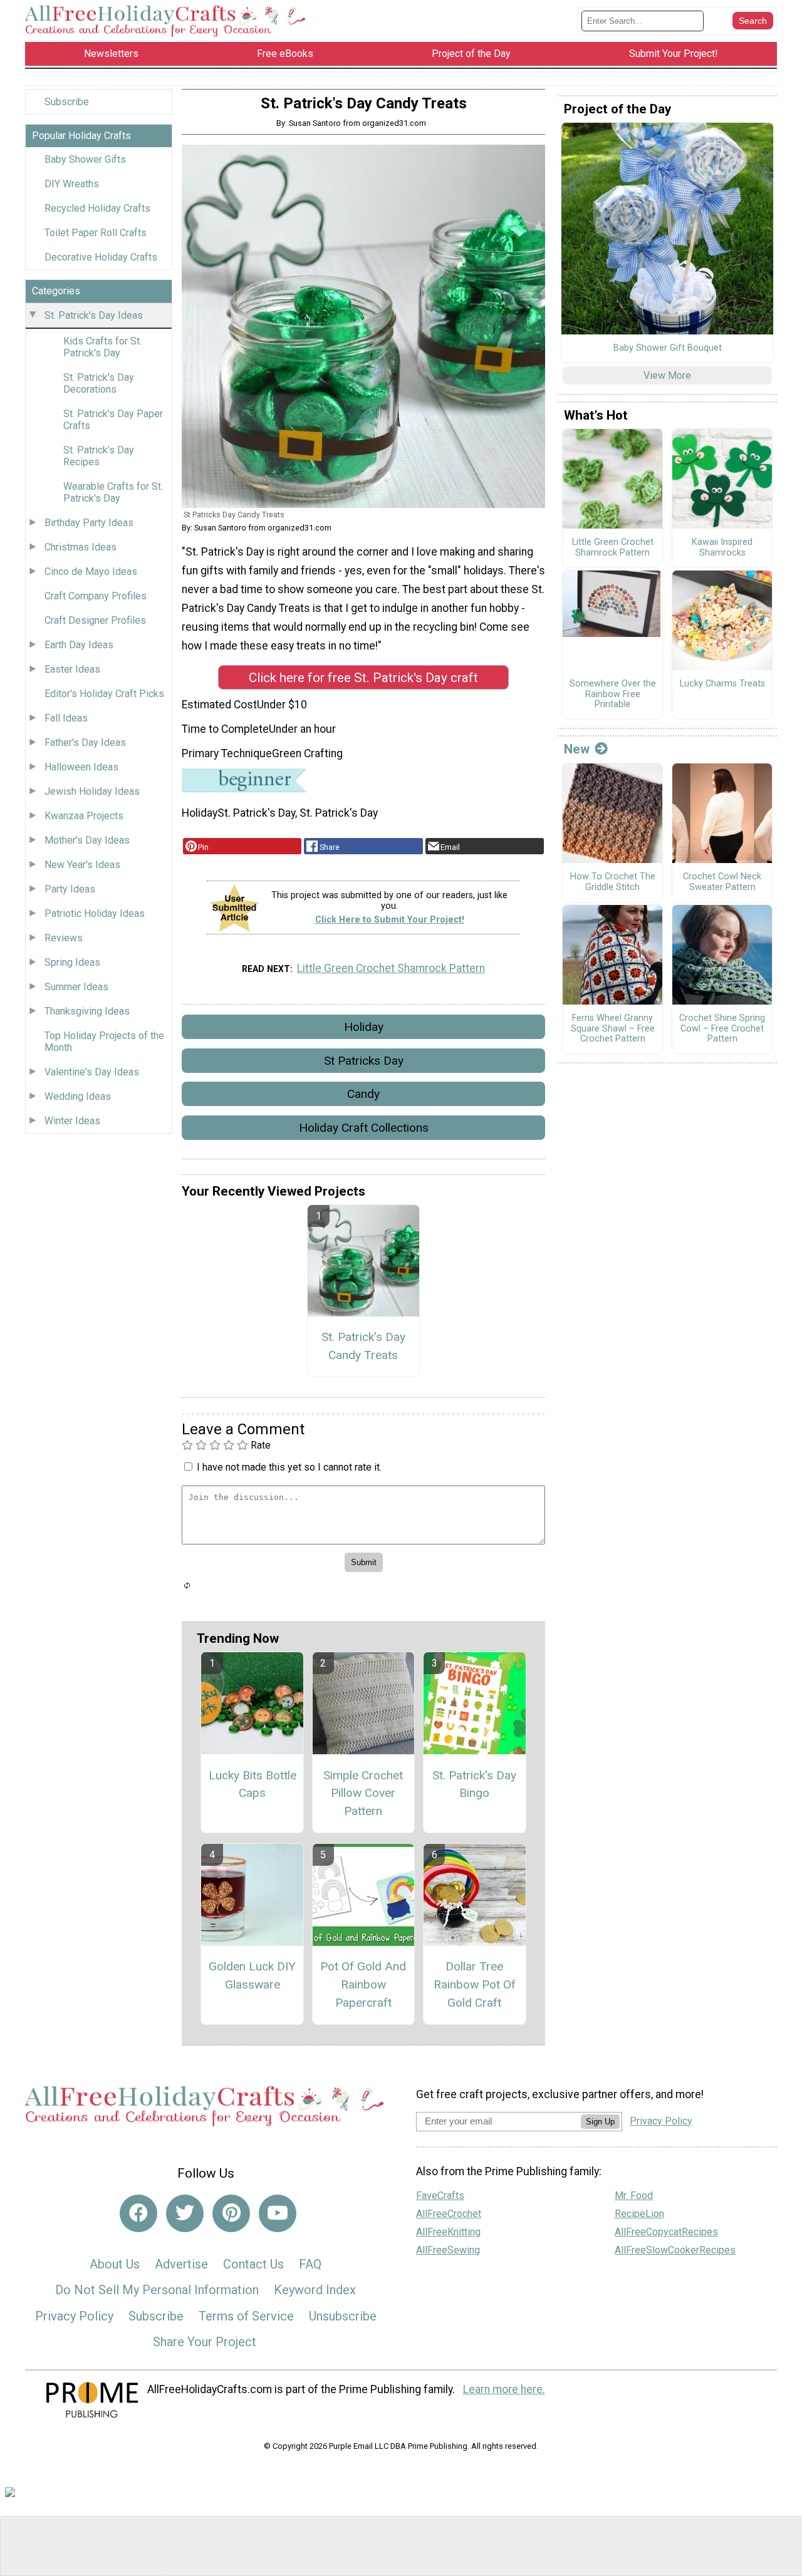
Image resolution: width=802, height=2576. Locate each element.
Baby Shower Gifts (85, 159)
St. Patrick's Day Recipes (99, 456)
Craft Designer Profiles (95, 620)
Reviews (64, 938)
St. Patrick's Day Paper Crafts (113, 420)
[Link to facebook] (138, 2213)
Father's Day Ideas (85, 742)
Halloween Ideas (81, 767)
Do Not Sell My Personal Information (157, 2290)
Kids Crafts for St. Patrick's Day (102, 347)
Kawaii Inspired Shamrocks (722, 548)
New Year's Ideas (82, 865)
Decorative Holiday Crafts (101, 257)
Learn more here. (504, 2389)
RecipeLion (639, 2214)
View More (667, 375)
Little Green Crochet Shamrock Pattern (391, 968)
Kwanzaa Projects (84, 816)
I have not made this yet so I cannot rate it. (289, 1467)
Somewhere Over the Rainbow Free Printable (613, 694)
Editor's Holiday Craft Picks (104, 694)
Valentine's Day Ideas (92, 1072)
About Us (115, 2264)
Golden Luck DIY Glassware (252, 1975)
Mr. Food (634, 2196)
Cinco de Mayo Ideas (91, 572)
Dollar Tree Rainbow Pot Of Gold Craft (475, 1984)
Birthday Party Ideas (89, 523)
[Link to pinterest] (231, 2213)
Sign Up (600, 2122)
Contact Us (253, 2264)
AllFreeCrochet (449, 2214)
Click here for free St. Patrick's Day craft (363, 678)
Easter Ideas (72, 669)
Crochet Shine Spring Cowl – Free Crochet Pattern (722, 1029)
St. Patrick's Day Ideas (94, 315)
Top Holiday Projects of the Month (104, 1042)
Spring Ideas (72, 962)
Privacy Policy (74, 2316)
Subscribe (67, 102)
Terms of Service (246, 2316)
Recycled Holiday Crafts (97, 208)
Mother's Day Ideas (87, 840)
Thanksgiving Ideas (87, 1011)
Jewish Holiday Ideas (92, 791)
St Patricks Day (364, 1061)
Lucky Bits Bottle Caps (253, 1784)
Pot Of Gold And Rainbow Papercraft (363, 1984)
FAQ (310, 2264)
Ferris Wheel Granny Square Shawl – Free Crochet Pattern (613, 1029)
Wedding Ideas (78, 1096)
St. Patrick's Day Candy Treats (363, 1346)
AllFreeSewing (448, 2250)
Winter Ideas (72, 1121)
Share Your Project (205, 2342)
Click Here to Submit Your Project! (390, 920)
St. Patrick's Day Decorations (99, 383)
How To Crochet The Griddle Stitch (613, 882)
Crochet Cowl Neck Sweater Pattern (722, 882)
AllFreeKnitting (448, 2232)
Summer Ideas (76, 987)
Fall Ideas (66, 718)
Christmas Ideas (81, 547)
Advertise (181, 2264)
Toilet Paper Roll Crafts (96, 233)
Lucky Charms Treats (722, 684)
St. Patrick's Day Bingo (474, 1784)
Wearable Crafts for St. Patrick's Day (113, 492)
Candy (363, 1094)
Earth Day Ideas (79, 645)
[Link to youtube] (278, 2213)
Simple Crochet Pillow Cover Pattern (363, 1793)
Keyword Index (315, 2290)
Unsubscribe (343, 2316)
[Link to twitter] (185, 2213)
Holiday (364, 1027)
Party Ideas (70, 889)
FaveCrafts (440, 2196)
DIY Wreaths (72, 184)
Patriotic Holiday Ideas (95, 913)
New (577, 749)
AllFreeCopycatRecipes (666, 2232)
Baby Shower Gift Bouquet (668, 348)
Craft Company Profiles (96, 596)
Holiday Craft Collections (364, 1128)
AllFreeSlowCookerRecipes (675, 2250)
